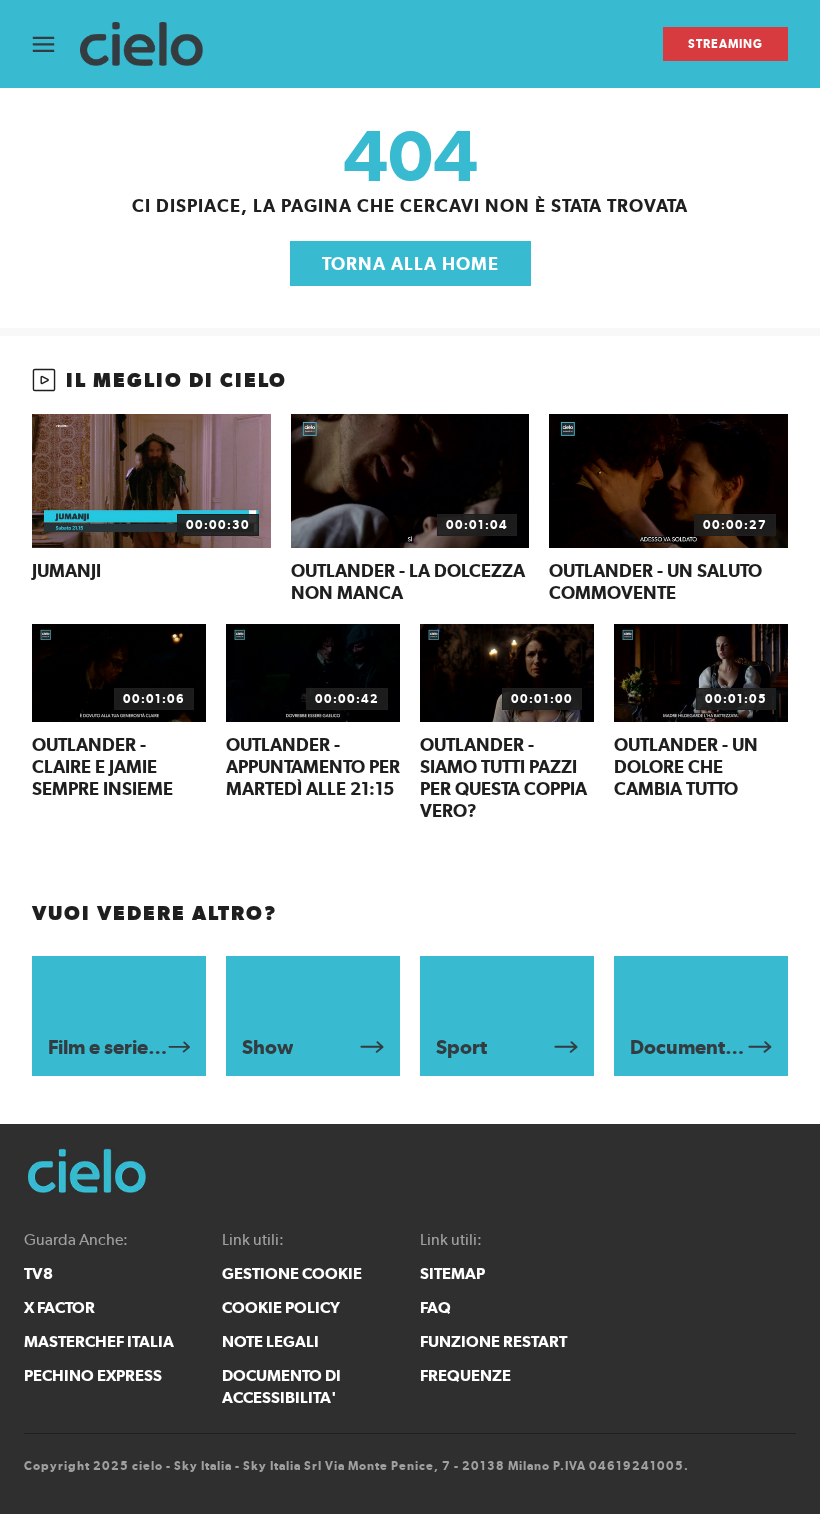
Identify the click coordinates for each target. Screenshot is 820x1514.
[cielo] (151, 44)
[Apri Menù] (56, 44)
